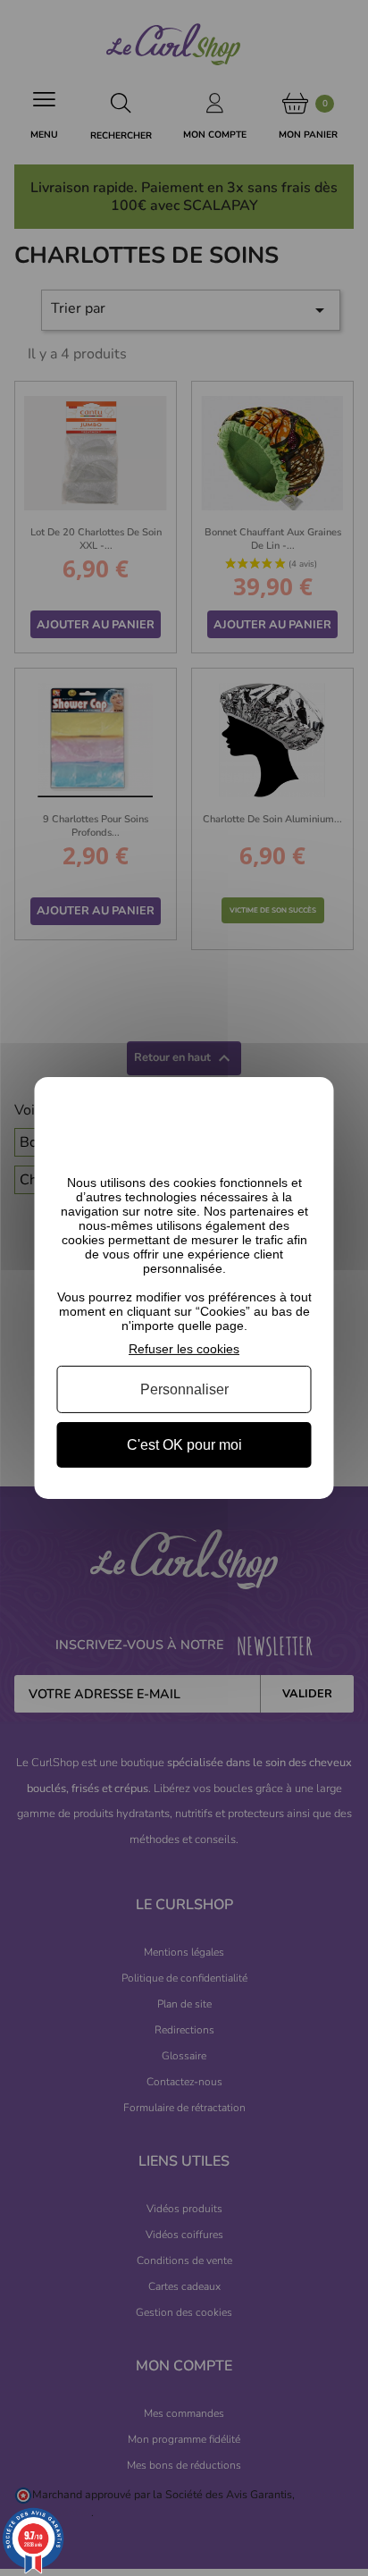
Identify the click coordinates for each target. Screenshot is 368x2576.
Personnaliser (184, 1389)
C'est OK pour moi (184, 1445)
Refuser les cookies (184, 1349)
